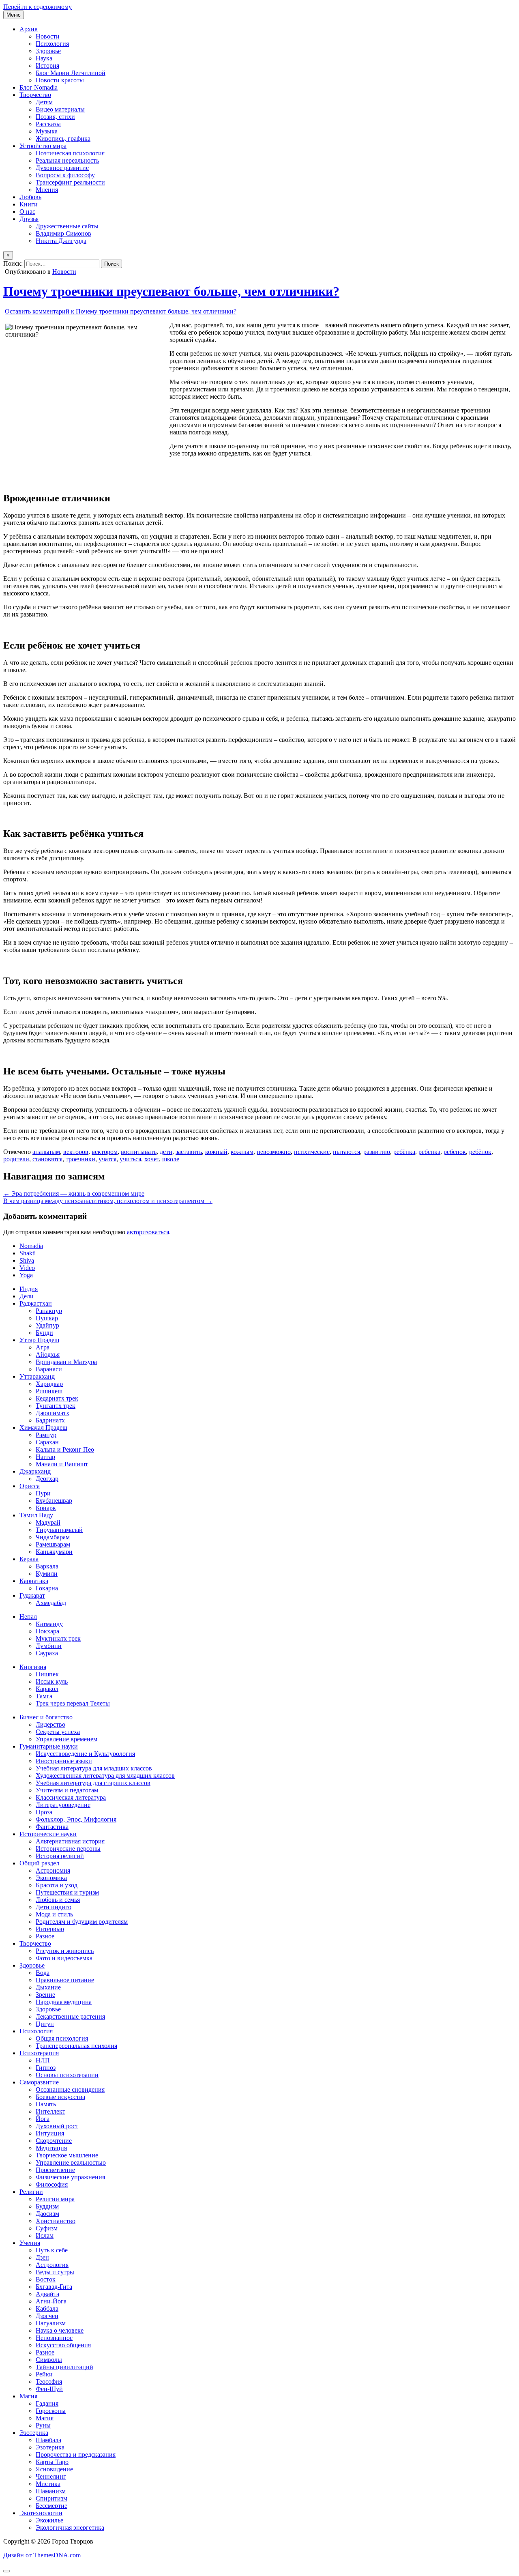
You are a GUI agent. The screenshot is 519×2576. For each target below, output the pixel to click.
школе (171, 1159)
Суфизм (47, 2228)
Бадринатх (50, 1420)
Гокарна (47, 1588)
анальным (46, 1152)
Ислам (45, 2235)
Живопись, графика (63, 139)
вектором (105, 1152)
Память (46, 2104)
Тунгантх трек (56, 1406)
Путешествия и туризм (67, 1892)
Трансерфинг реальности (70, 182)
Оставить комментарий (121, 311)
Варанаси (49, 1369)
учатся (107, 1159)
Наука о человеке (60, 2330)
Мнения (47, 190)
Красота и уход (57, 1885)
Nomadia (31, 1246)
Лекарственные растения (70, 2016)
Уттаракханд (37, 1376)
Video (27, 1268)
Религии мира (55, 2199)
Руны (43, 2425)
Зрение (45, 1995)
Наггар (45, 1457)
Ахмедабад (51, 1603)
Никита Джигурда (61, 241)
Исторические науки (48, 1834)
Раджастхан (36, 1303)
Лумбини (49, 1646)
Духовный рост (57, 2126)
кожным (242, 1152)
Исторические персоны (68, 1849)
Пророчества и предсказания (76, 2455)
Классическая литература (71, 1797)
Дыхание (48, 1987)
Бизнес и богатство (46, 1717)
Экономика (51, 1878)
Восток (46, 2279)
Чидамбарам (53, 1537)
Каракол (47, 1689)
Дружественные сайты (67, 226)
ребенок (455, 1152)
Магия (28, 2396)
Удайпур (47, 1325)
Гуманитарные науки (49, 1746)
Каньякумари (54, 1552)
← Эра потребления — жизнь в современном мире (74, 1193)
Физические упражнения (70, 2177)
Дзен (42, 2257)
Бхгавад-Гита (54, 2287)
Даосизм (47, 2214)
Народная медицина (64, 2002)
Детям (44, 102)
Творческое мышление (67, 2155)
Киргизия (33, 1667)
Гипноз (46, 2068)
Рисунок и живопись (65, 1951)
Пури (43, 1493)
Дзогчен (47, 2316)
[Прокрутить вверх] (6, 2571)
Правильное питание (65, 1980)
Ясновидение (54, 2469)
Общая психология (62, 2038)
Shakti (28, 1253)
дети (166, 1152)
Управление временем (66, 1739)
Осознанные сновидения (70, 2089)
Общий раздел (39, 1863)
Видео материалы (60, 109)
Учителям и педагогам (67, 1790)
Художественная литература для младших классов (105, 1776)
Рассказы (48, 124)
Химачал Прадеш (43, 1428)
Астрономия (53, 1870)
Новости (48, 36)
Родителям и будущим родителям (82, 1922)
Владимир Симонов (63, 233)
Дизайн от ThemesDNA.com (42, 2555)
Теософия (49, 2382)
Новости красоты (60, 80)
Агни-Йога (51, 2301)
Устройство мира (43, 146)
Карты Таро (52, 2462)
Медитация (51, 2148)
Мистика (48, 2484)
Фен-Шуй (49, 2389)
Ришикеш (49, 1391)
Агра (43, 1347)
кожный (216, 1152)
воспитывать (139, 1152)
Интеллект (50, 2111)
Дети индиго (54, 1907)
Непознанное (54, 2338)
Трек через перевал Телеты (73, 1703)
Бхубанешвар (54, 1501)
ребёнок (480, 1152)
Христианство (56, 2221)
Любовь (30, 197)
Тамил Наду (36, 1515)
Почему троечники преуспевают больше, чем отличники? (171, 291)
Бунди (44, 1333)
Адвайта (47, 2294)
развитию (377, 1152)
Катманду (49, 1624)
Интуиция (50, 2133)
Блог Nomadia (39, 87)
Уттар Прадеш (39, 1340)
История (47, 66)
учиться (130, 1159)
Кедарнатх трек (57, 1398)
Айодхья (48, 1355)
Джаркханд (35, 1471)
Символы (49, 2360)
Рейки (44, 2374)
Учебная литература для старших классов (93, 1783)
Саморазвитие (39, 2082)
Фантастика (52, 1827)
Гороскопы (51, 2411)
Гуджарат (32, 1595)
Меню (14, 15)
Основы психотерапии (67, 2075)
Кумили (47, 1574)
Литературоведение (63, 1805)
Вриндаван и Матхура (66, 1362)
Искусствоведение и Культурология (85, 1754)
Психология (52, 44)
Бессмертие (51, 2506)
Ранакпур (49, 1311)
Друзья (29, 219)
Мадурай (48, 1522)
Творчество (35, 95)
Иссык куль (52, 1681)
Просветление (55, 2170)
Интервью (50, 1929)
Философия (52, 2184)
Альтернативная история (70, 1841)
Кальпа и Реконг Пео (65, 1449)
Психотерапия (39, 2053)
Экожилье (49, 2520)
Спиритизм (51, 2498)
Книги (29, 204)
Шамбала (48, 2440)
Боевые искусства (60, 2097)
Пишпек (47, 1674)
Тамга (44, 1696)
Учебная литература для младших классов (94, 1768)
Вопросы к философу (65, 175)
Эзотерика (34, 2433)
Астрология (52, 2265)
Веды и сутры (55, 2272)
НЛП (43, 2060)
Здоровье (48, 51)
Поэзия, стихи (55, 117)
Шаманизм (51, 2491)
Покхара (47, 1631)
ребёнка (404, 1152)
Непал (28, 1617)
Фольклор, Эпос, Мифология (76, 1819)
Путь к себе (52, 2250)
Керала (29, 1559)
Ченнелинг (51, 2476)
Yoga (26, 1275)
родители (16, 1159)
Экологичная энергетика (70, 2528)
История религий (60, 1856)
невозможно (274, 1152)
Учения (30, 2243)
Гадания (47, 2403)
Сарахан (47, 1442)
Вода (43, 1973)
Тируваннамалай (59, 1530)
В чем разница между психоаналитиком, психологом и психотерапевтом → (108, 1201)
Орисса (30, 1486)
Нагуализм (51, 2323)
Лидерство (50, 1724)
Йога (43, 2119)
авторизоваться (148, 1232)
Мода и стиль (54, 1914)
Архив (29, 29)
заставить (189, 1152)
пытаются (346, 1152)
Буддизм (47, 2206)
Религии (31, 2192)
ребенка (429, 1152)
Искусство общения (63, 2345)
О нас (27, 212)
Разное (45, 1936)
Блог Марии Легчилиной (71, 73)
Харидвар (49, 1384)
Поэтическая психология (70, 153)
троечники (80, 1159)
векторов (76, 1152)
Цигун (45, 2024)
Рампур (46, 1435)
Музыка (47, 131)
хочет (152, 1159)
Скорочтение (54, 2141)
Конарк (46, 1508)
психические (312, 1152)
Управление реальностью (71, 2162)
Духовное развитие (62, 168)
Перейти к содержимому (38, 7)
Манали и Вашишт (62, 1464)
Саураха (47, 1653)
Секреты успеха (58, 1732)
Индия (29, 1289)
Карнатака (34, 1581)
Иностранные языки (64, 1761)
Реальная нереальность (67, 160)
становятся (47, 1159)
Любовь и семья (58, 1900)
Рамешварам (53, 1544)
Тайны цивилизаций (64, 2367)
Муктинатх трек (58, 1638)
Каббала (47, 2309)
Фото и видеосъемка (64, 1958)
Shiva (27, 1260)
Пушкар (47, 1318)
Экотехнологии (41, 2513)
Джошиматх (53, 1413)
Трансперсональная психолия (76, 2046)
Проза (44, 1812)
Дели (27, 1296)
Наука (44, 58)
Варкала (47, 1566)
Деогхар (47, 1479)
